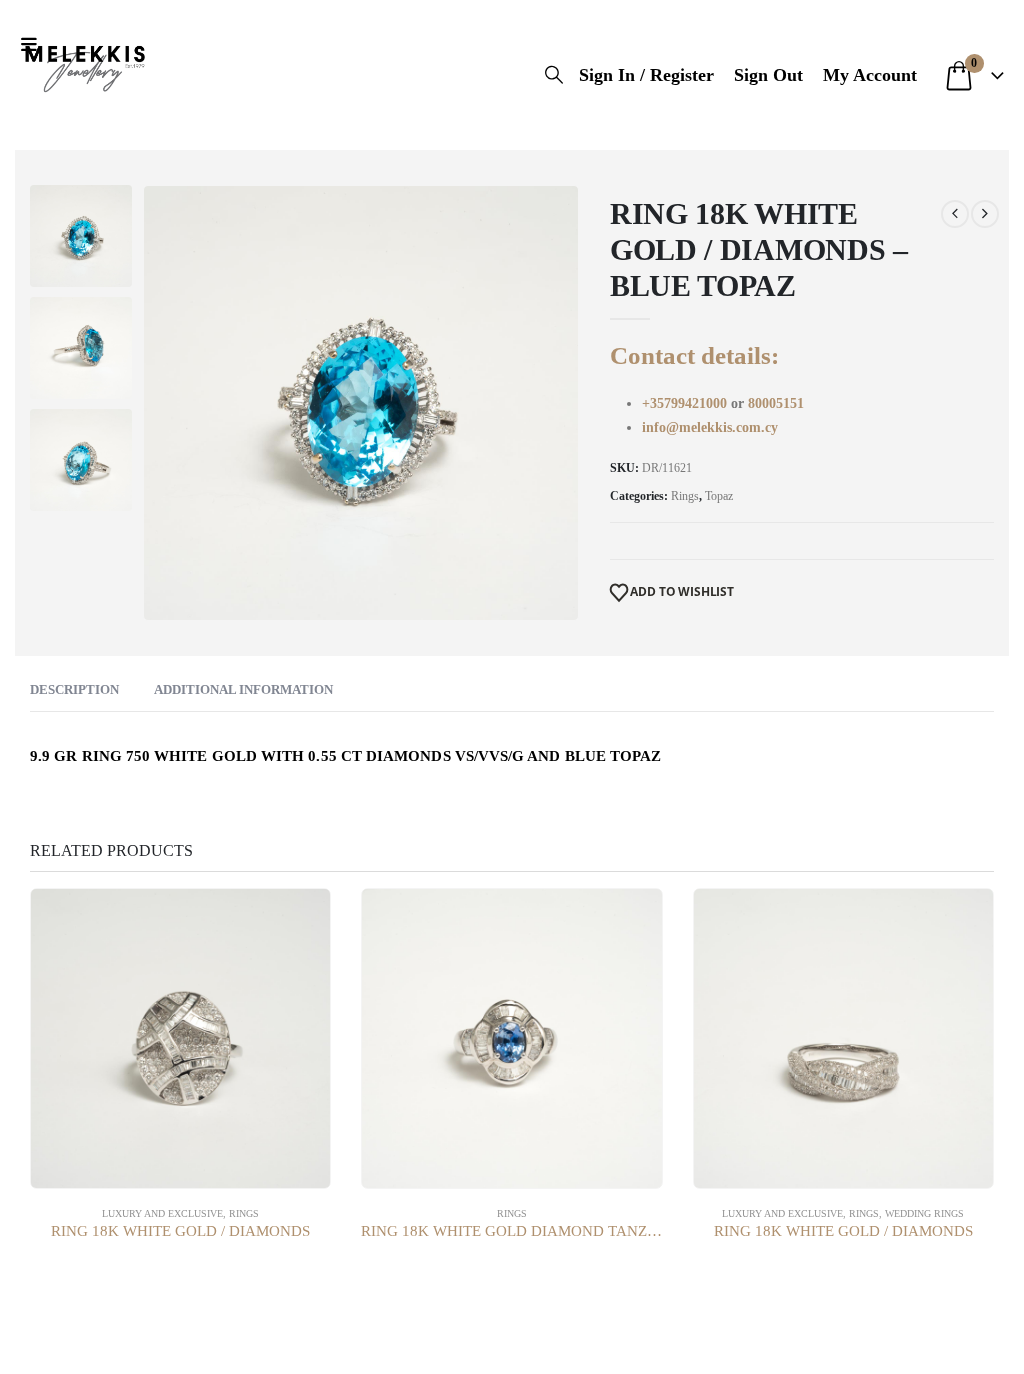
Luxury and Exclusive (162, 1213)
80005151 (776, 403)
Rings (685, 496)
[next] (985, 214)
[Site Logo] (85, 65)
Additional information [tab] (243, 689)
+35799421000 (686, 403)
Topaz (719, 496)
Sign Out (768, 75)
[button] (33, 45)
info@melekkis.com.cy (710, 427)
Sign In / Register (646, 75)
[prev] (955, 214)
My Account (870, 75)
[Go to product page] (180, 1038)
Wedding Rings (924, 1213)
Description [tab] (74, 689)
